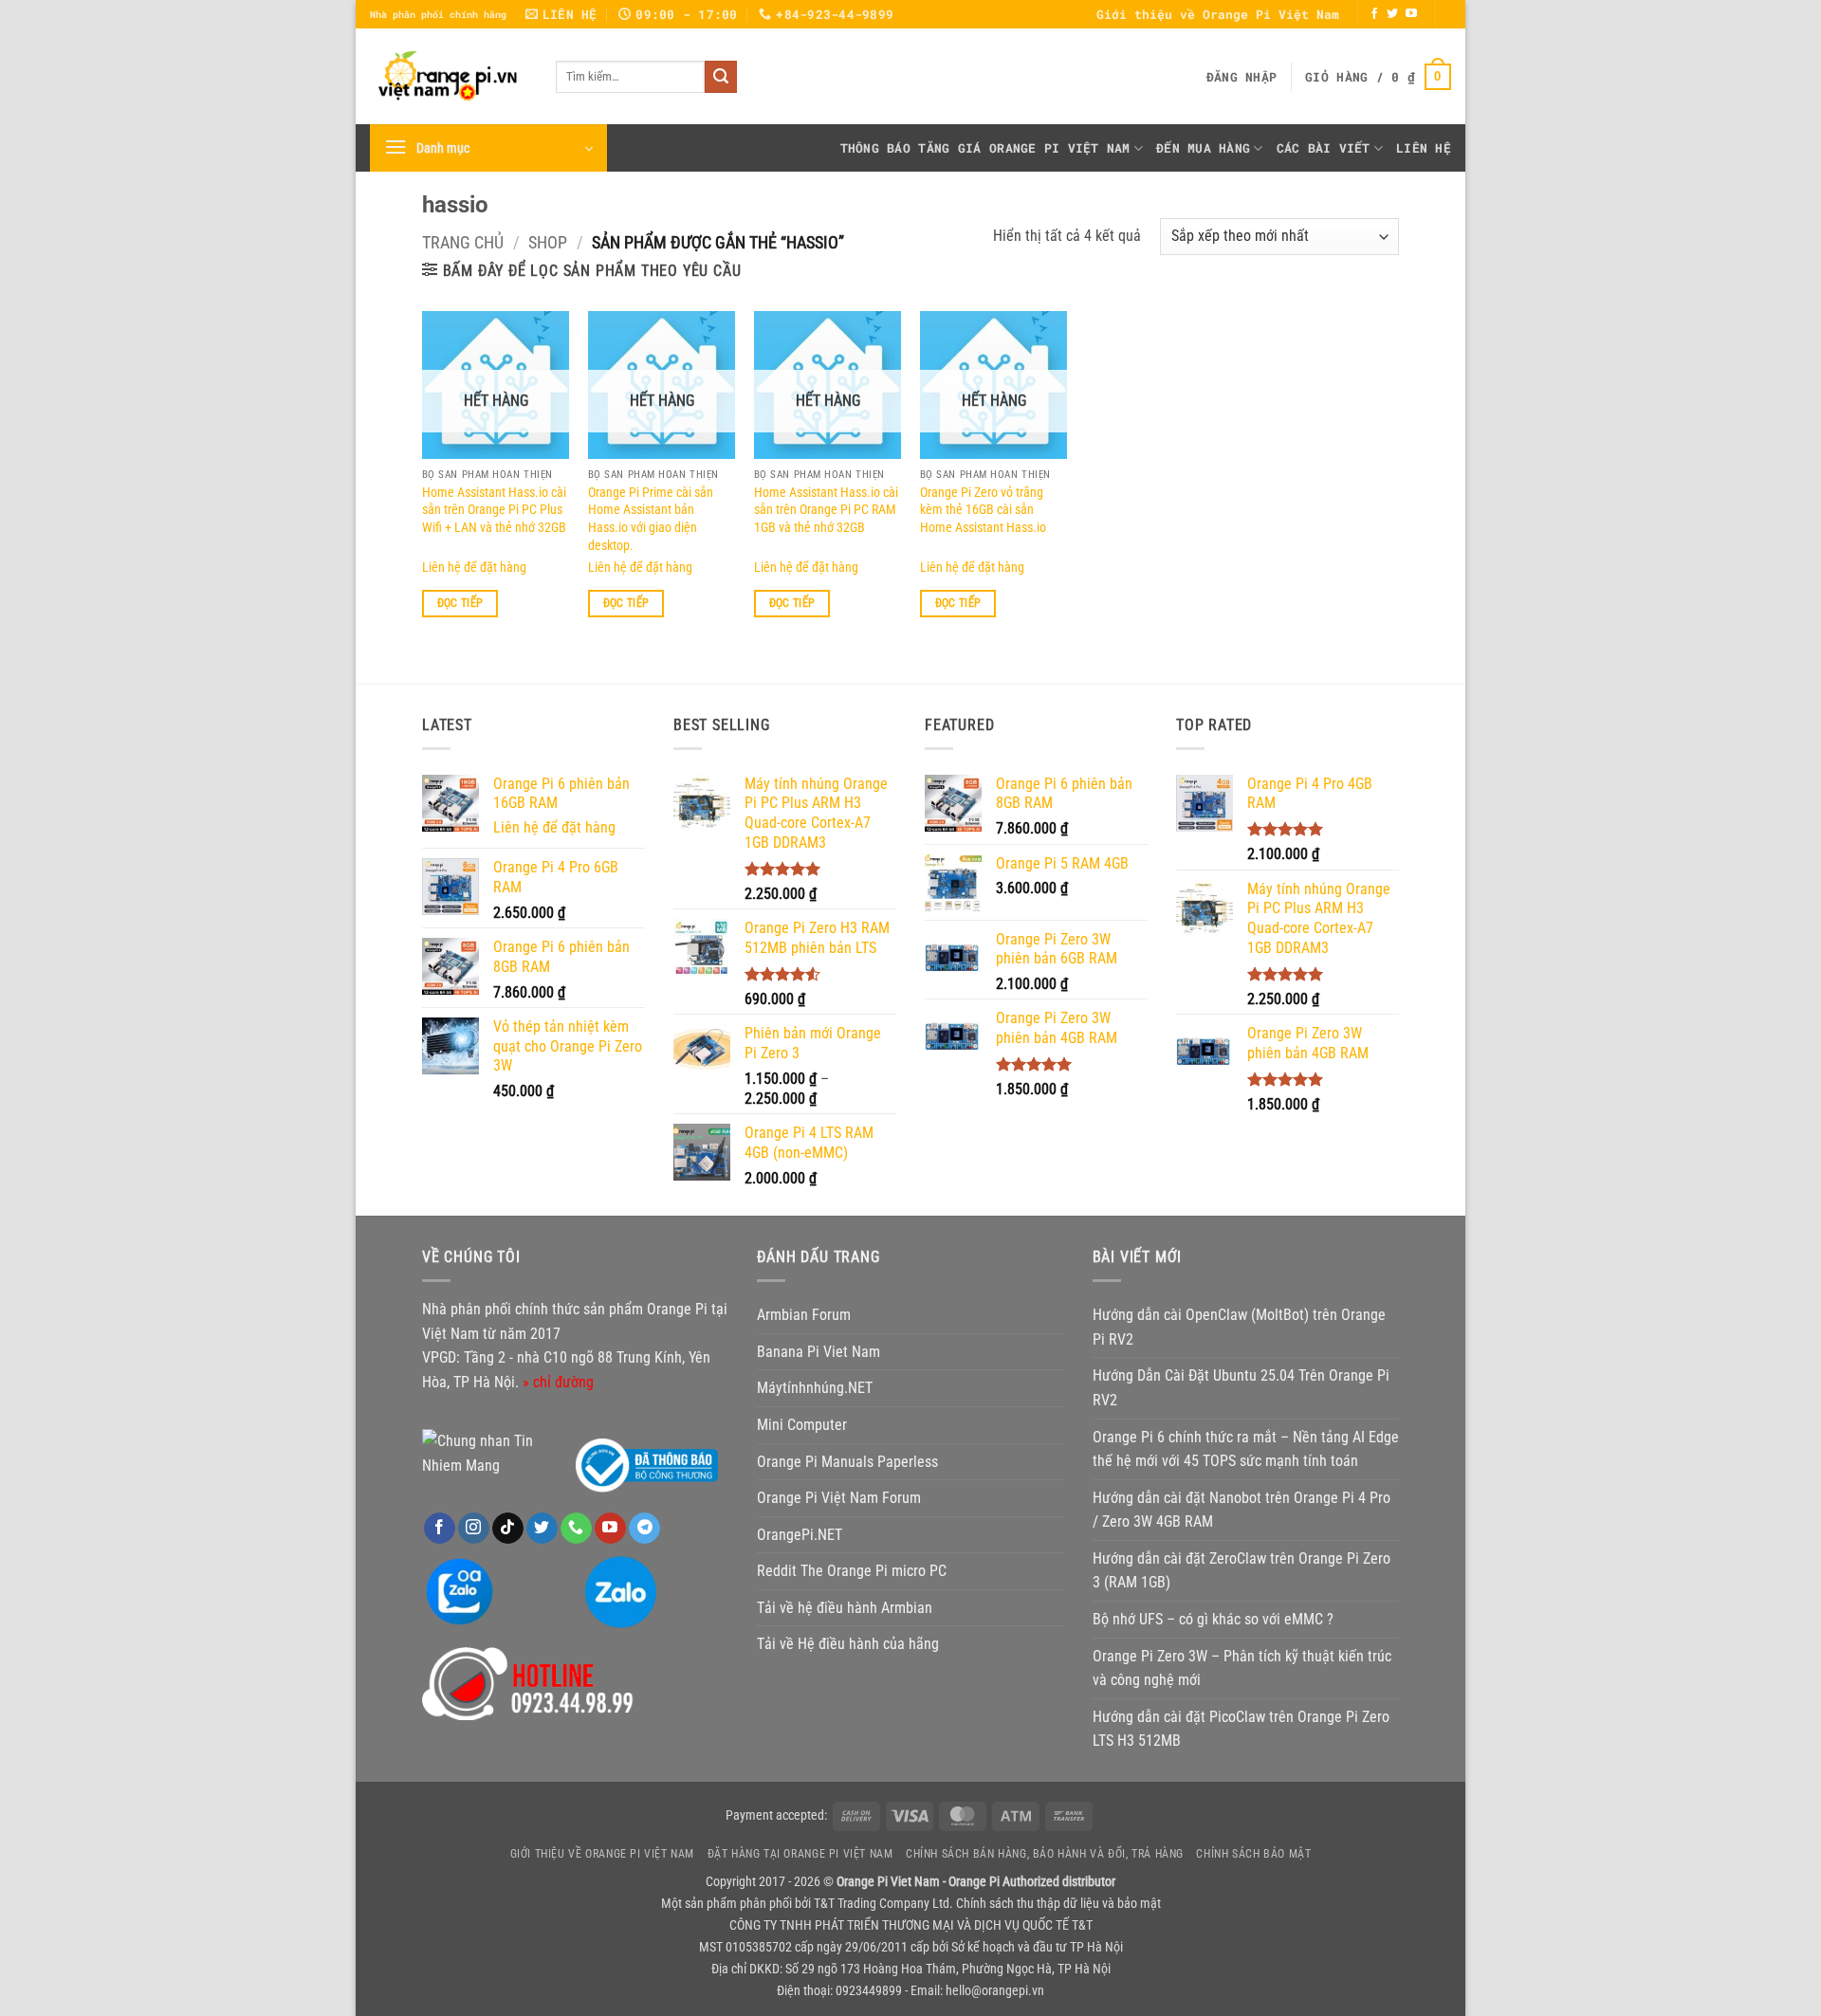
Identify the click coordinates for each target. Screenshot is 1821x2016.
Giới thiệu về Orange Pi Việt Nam (1218, 14)
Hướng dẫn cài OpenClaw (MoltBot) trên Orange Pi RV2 (1239, 1327)
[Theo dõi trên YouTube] (1411, 14)
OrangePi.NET (800, 1535)
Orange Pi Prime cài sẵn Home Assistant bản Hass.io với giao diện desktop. (651, 519)
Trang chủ (463, 242)
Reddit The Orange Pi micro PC (852, 1571)
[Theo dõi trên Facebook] (1374, 14)
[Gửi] (721, 77)
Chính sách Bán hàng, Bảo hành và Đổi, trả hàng (1045, 1854)
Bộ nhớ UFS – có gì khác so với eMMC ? (1213, 1619)
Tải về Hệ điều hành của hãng (848, 1644)
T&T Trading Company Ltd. (883, 1904)
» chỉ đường (558, 1382)
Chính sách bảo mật (1253, 1854)
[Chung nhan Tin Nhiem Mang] (493, 1452)
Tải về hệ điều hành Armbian (845, 1608)
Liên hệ (1424, 148)
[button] (1242, 77)
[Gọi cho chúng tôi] (576, 1529)
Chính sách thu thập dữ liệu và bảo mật (1058, 1904)
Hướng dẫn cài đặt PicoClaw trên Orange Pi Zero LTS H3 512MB (1241, 1729)
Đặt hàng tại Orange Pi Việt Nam (800, 1854)
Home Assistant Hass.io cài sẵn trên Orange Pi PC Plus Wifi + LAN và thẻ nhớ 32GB (494, 510)
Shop (548, 242)
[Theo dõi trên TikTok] (508, 1529)
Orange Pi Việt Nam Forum (839, 1498)
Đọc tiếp (460, 603)
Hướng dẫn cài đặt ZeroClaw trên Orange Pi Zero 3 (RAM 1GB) (1242, 1571)
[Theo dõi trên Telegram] (644, 1529)
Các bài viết (1324, 148)
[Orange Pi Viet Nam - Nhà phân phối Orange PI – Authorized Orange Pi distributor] (449, 76)
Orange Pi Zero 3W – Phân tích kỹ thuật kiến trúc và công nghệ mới (1242, 1668)
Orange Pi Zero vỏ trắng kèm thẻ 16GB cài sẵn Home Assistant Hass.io (983, 510)
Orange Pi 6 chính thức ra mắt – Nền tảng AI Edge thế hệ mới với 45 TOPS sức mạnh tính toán (1246, 1449)
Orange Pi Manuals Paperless (847, 1462)
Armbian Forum (804, 1315)
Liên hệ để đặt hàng (474, 568)
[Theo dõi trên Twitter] (1392, 14)
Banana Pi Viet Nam (819, 1352)
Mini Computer (802, 1425)
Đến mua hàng (1203, 148)
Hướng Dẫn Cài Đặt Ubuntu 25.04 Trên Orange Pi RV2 (1241, 1388)
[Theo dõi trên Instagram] (474, 1529)
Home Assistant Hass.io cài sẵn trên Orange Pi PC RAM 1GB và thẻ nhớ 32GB (826, 510)
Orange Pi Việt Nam (1060, 148)
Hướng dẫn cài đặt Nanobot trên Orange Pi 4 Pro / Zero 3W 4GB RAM (1242, 1510)
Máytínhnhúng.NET (815, 1388)
